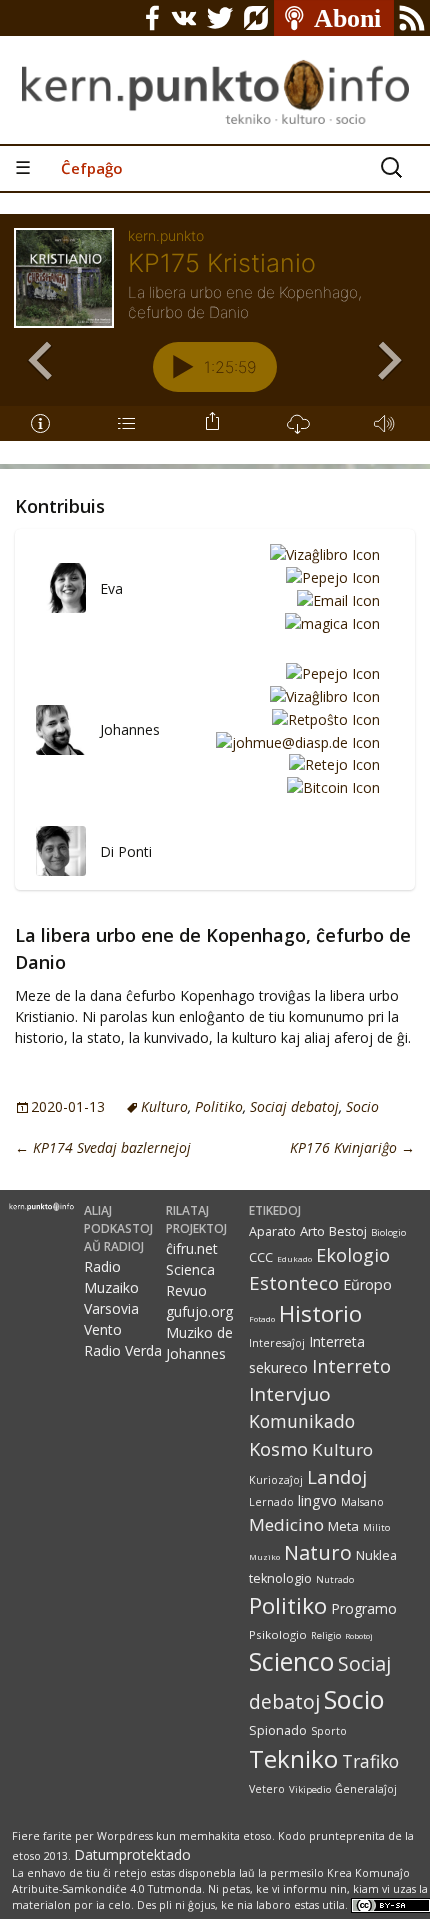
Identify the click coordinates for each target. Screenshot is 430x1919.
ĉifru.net (192, 1248)
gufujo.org (199, 1311)
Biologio (388, 1232)
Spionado (278, 1730)
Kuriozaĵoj (276, 1480)
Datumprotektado (132, 1854)
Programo (364, 1608)
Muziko (264, 1556)
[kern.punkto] (215, 72)
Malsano (362, 1502)
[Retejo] (331, 764)
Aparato (272, 1231)
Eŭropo (367, 1284)
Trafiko (370, 1761)
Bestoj (348, 1231)
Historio (320, 1313)
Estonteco (294, 1282)
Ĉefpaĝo (92, 168)
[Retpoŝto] (322, 718)
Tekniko (293, 1758)
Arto (312, 1231)
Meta (343, 1526)
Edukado (294, 1258)
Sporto (329, 1731)
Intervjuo (290, 1394)
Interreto (351, 1365)
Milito (376, 1527)
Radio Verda (123, 1350)
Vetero (267, 1789)
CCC (261, 1257)
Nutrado (335, 1579)
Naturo (318, 1552)
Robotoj (359, 1635)
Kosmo (278, 1448)
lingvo (317, 1500)
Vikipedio (310, 1789)
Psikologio (278, 1634)
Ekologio (353, 1255)
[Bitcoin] (330, 786)
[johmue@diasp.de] (294, 741)
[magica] (329, 622)
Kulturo (164, 1106)
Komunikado (302, 1421)
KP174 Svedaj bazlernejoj (103, 1147)
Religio (326, 1635)
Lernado (271, 1502)
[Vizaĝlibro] (321, 554)
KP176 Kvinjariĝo (352, 1147)
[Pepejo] (329, 576)
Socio (362, 1106)
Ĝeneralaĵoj (366, 1789)
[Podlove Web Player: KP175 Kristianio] (215, 339)
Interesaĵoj (277, 1343)
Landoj (337, 1476)
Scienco (291, 1661)
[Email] (335, 599)
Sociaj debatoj (294, 1106)
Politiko (219, 1106)
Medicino (286, 1524)
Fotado (262, 1318)
